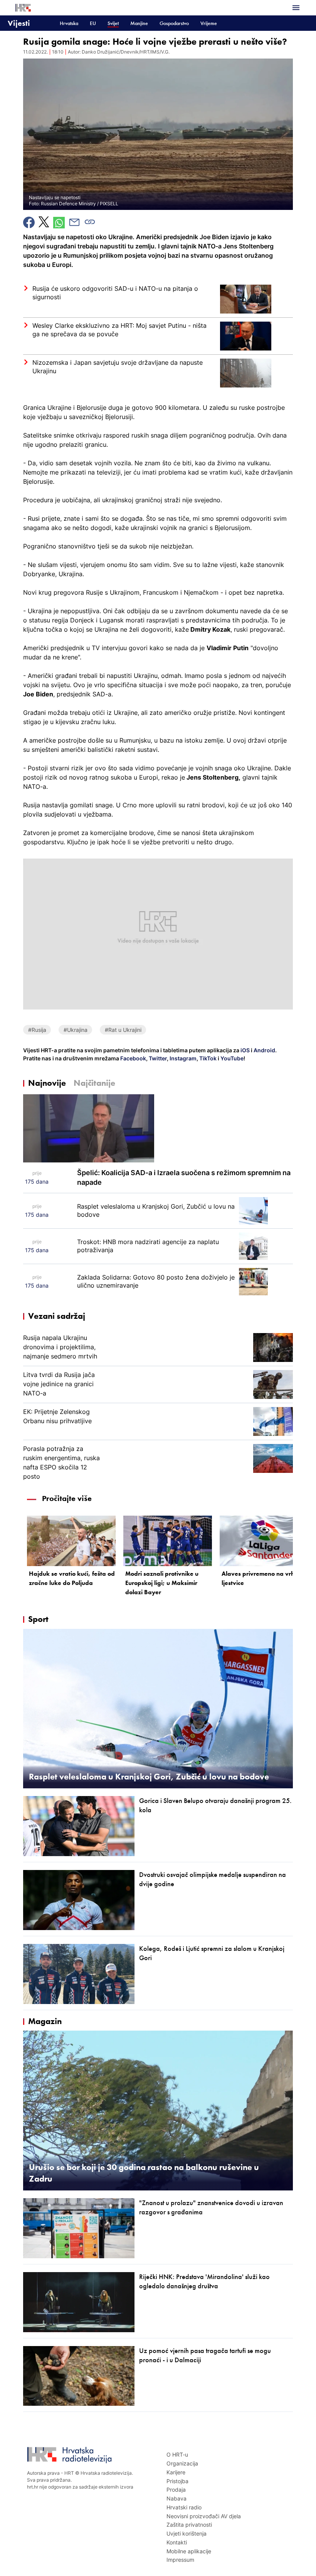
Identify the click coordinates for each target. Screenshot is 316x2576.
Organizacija (182, 2463)
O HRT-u (177, 2454)
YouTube (231, 1058)
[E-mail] (74, 222)
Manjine (139, 23)
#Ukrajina (76, 1030)
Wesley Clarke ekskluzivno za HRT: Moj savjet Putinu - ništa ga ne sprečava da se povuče (119, 330)
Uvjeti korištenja (187, 2533)
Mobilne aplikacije (189, 2551)
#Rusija (37, 1030)
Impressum (180, 2560)
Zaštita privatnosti (189, 2525)
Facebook (133, 1058)
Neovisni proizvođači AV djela (204, 2516)
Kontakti (177, 2542)
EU (93, 23)
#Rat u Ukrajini (123, 1030)
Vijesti (19, 23)
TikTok (207, 1058)
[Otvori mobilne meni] (296, 8)
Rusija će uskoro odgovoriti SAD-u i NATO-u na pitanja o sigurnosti (115, 293)
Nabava (176, 2498)
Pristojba (177, 2481)
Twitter (157, 1058)
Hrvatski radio (184, 2507)
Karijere (176, 2472)
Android (264, 1050)
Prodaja (176, 2490)
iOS (246, 1050)
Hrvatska (69, 23)
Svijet (113, 23)
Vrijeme (209, 23)
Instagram (182, 1058)
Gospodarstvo (174, 23)
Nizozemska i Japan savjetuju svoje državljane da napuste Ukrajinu (118, 367)
